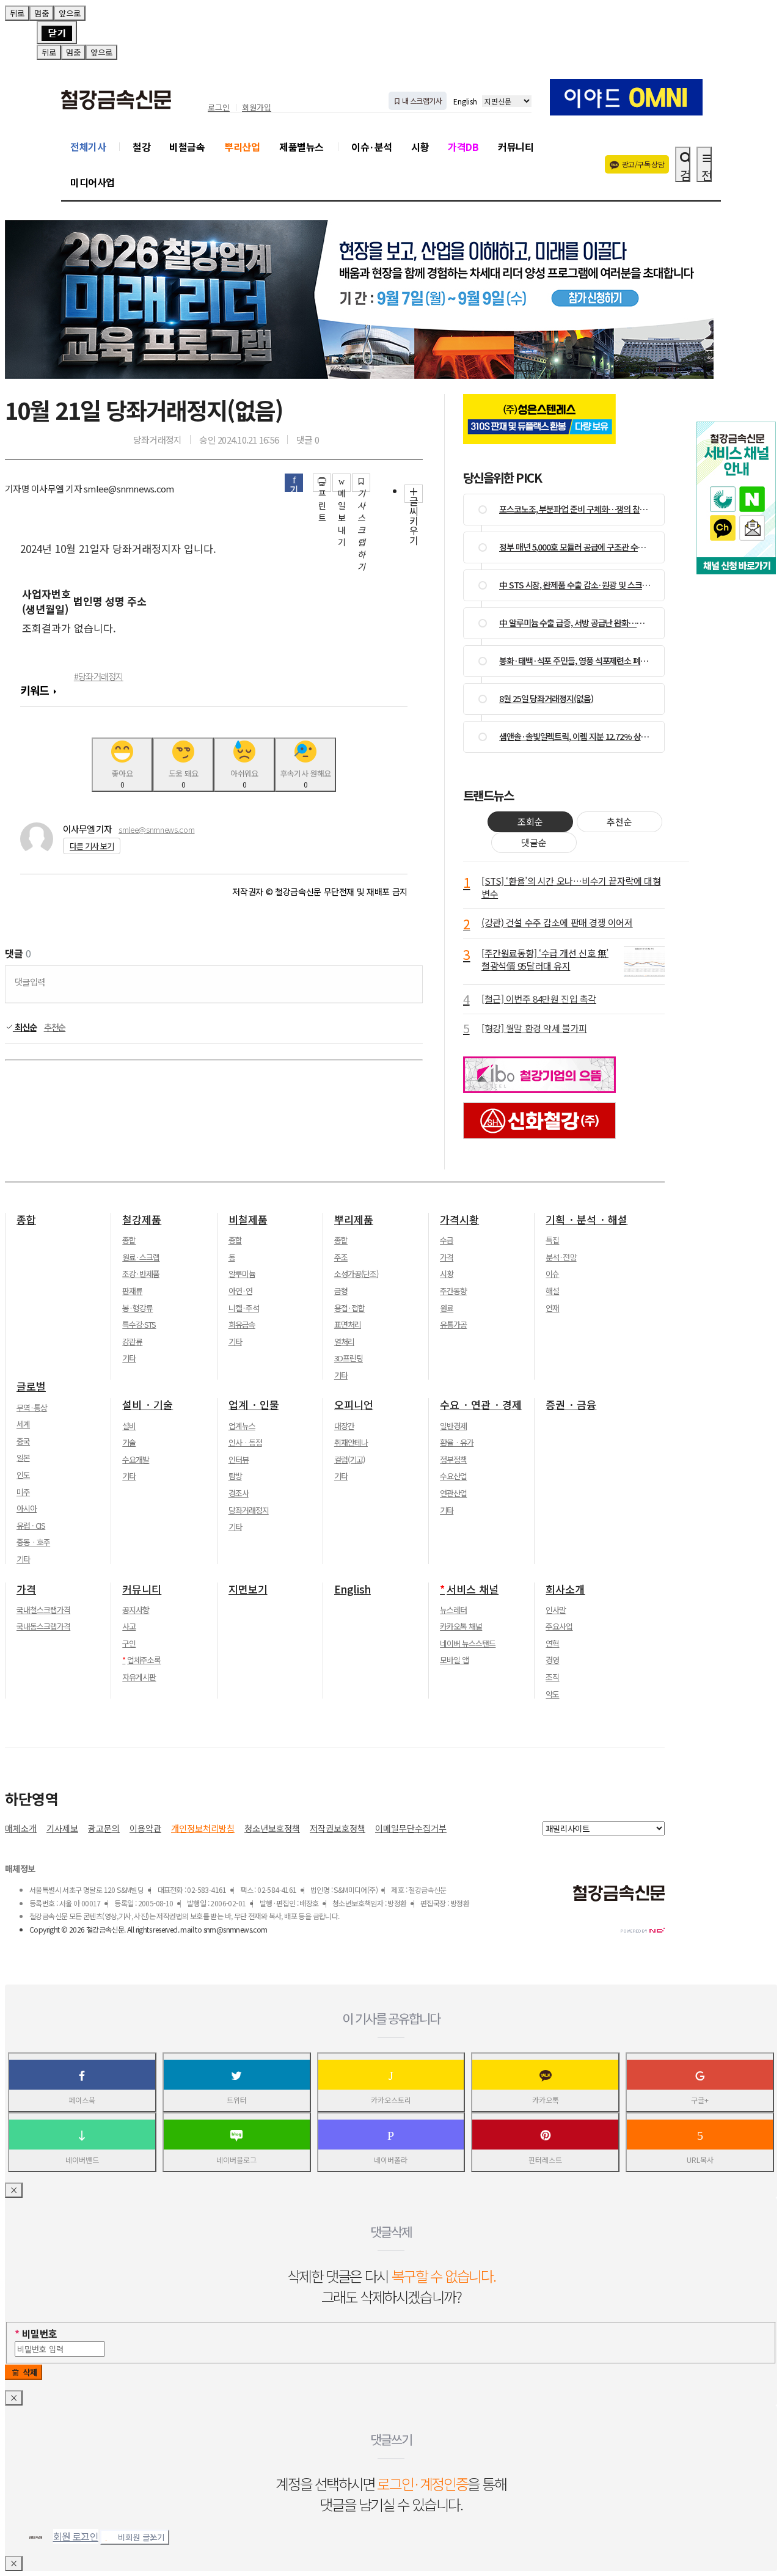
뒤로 (17, 13)
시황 (420, 147)
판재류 (132, 1291)
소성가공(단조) (356, 1274)
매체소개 (21, 1828)
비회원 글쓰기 (141, 2537)
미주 (23, 1492)
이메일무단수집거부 (411, 1828)
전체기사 (88, 147)
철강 (141, 147)
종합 (26, 1220)
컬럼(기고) (349, 1460)
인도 (23, 1475)
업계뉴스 (242, 1426)
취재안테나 (351, 1443)
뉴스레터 (453, 1610)
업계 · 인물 (254, 1405)
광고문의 (104, 1828)
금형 (341, 1291)
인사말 (556, 1610)
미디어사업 (93, 182)
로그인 (219, 108)
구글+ (700, 2100)
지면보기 (248, 1589)
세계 (23, 1424)
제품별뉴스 (301, 147)
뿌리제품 (354, 1220)
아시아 (27, 1509)
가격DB (463, 147)
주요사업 (559, 1626)
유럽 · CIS (31, 1526)
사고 (129, 1626)
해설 (552, 1291)
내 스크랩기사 (421, 101)
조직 (552, 1677)
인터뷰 (239, 1460)
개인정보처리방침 (203, 1828)
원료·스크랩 (141, 1257)
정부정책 (453, 1460)
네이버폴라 (391, 2160)
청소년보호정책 (272, 1828)
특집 (552, 1240)
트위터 (237, 2100)
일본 (23, 1458)
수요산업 (453, 1476)
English (465, 101)
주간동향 (453, 1291)
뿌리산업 (242, 147)
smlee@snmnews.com (156, 829)
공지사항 (136, 1610)
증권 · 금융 (571, 1405)
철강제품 (142, 1220)
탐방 (235, 1476)
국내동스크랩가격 (43, 1626)
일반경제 (453, 1426)
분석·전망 (561, 1257)
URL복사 (700, 2160)
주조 (341, 1257)
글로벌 (31, 1386)
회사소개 (565, 1589)
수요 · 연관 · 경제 (481, 1405)
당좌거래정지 (249, 1510)
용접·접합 (349, 1308)
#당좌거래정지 (99, 676)
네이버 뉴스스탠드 (468, 1644)
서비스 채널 (473, 1589)
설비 (129, 1426)
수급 (447, 1240)
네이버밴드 (82, 2160)
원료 (447, 1308)
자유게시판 (139, 1677)
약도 (552, 1694)
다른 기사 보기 (92, 846)
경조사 (239, 1493)
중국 (23, 1441)
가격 (447, 1257)
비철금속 (187, 147)
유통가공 (453, 1325)
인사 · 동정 (245, 1443)
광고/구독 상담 (643, 164)
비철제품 (248, 1220)
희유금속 (242, 1325)
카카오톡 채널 (461, 1626)
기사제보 (62, 1828)
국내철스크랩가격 (43, 1610)
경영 (552, 1660)
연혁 (552, 1644)
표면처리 (348, 1325)
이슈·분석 (372, 147)
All (130, 1929)
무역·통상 (32, 1408)
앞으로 (70, 13)
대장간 (344, 1426)
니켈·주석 (244, 1308)
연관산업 (453, 1493)
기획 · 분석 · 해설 (586, 1220)
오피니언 (354, 1405)
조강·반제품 (141, 1274)
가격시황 (459, 1220)
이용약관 (145, 1828)
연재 (552, 1308)
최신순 (25, 1027)
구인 (129, 1644)
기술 (129, 1443)
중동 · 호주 (33, 1542)
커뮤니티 (516, 147)
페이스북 (82, 2100)
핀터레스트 (545, 2160)
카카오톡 (546, 2100)
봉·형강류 (137, 1308)
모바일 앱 (454, 1660)
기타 (129, 1358)
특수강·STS (139, 1325)
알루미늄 (242, 1274)
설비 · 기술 (148, 1405)
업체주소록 (144, 1660)
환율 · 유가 (457, 1443)
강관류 (132, 1342)
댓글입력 (30, 982)
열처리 (344, 1342)
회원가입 (257, 108)
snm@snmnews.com (236, 1929)
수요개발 (136, 1460)
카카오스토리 (391, 2100)
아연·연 (240, 1291)
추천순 (55, 1027)
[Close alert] (57, 32)
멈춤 (42, 13)
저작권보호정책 (338, 1828)
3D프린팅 (349, 1358)
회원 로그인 (76, 2536)
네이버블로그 (236, 2160)
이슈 (552, 1274)
